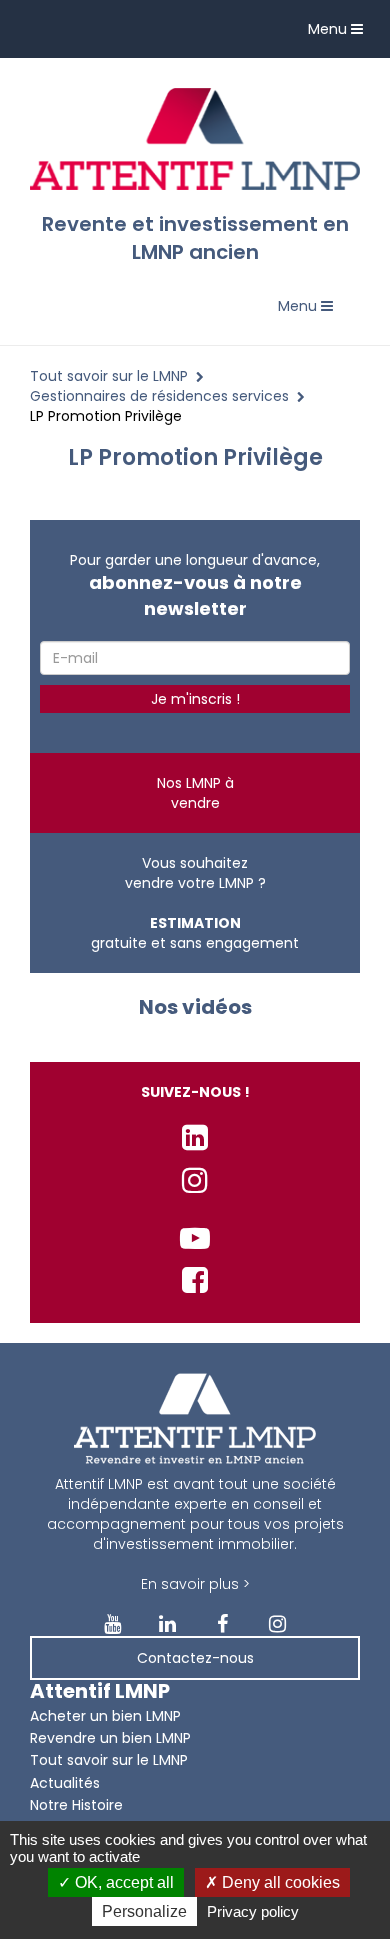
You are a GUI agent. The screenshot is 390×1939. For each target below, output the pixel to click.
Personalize (144, 1911)
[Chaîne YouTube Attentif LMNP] (195, 1238)
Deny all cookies (279, 1882)
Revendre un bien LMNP (110, 1738)
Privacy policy (253, 1911)
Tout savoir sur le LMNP (109, 376)
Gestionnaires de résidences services (159, 396)
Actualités (65, 1783)
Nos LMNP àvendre (195, 793)
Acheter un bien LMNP (105, 1716)
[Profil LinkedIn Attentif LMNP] (195, 1137)
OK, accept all (122, 1882)
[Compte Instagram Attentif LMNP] (195, 1180)
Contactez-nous (195, 1658)
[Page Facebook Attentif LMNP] (195, 1280)
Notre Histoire (76, 1805)
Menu (340, 33)
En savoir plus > (195, 1584)
